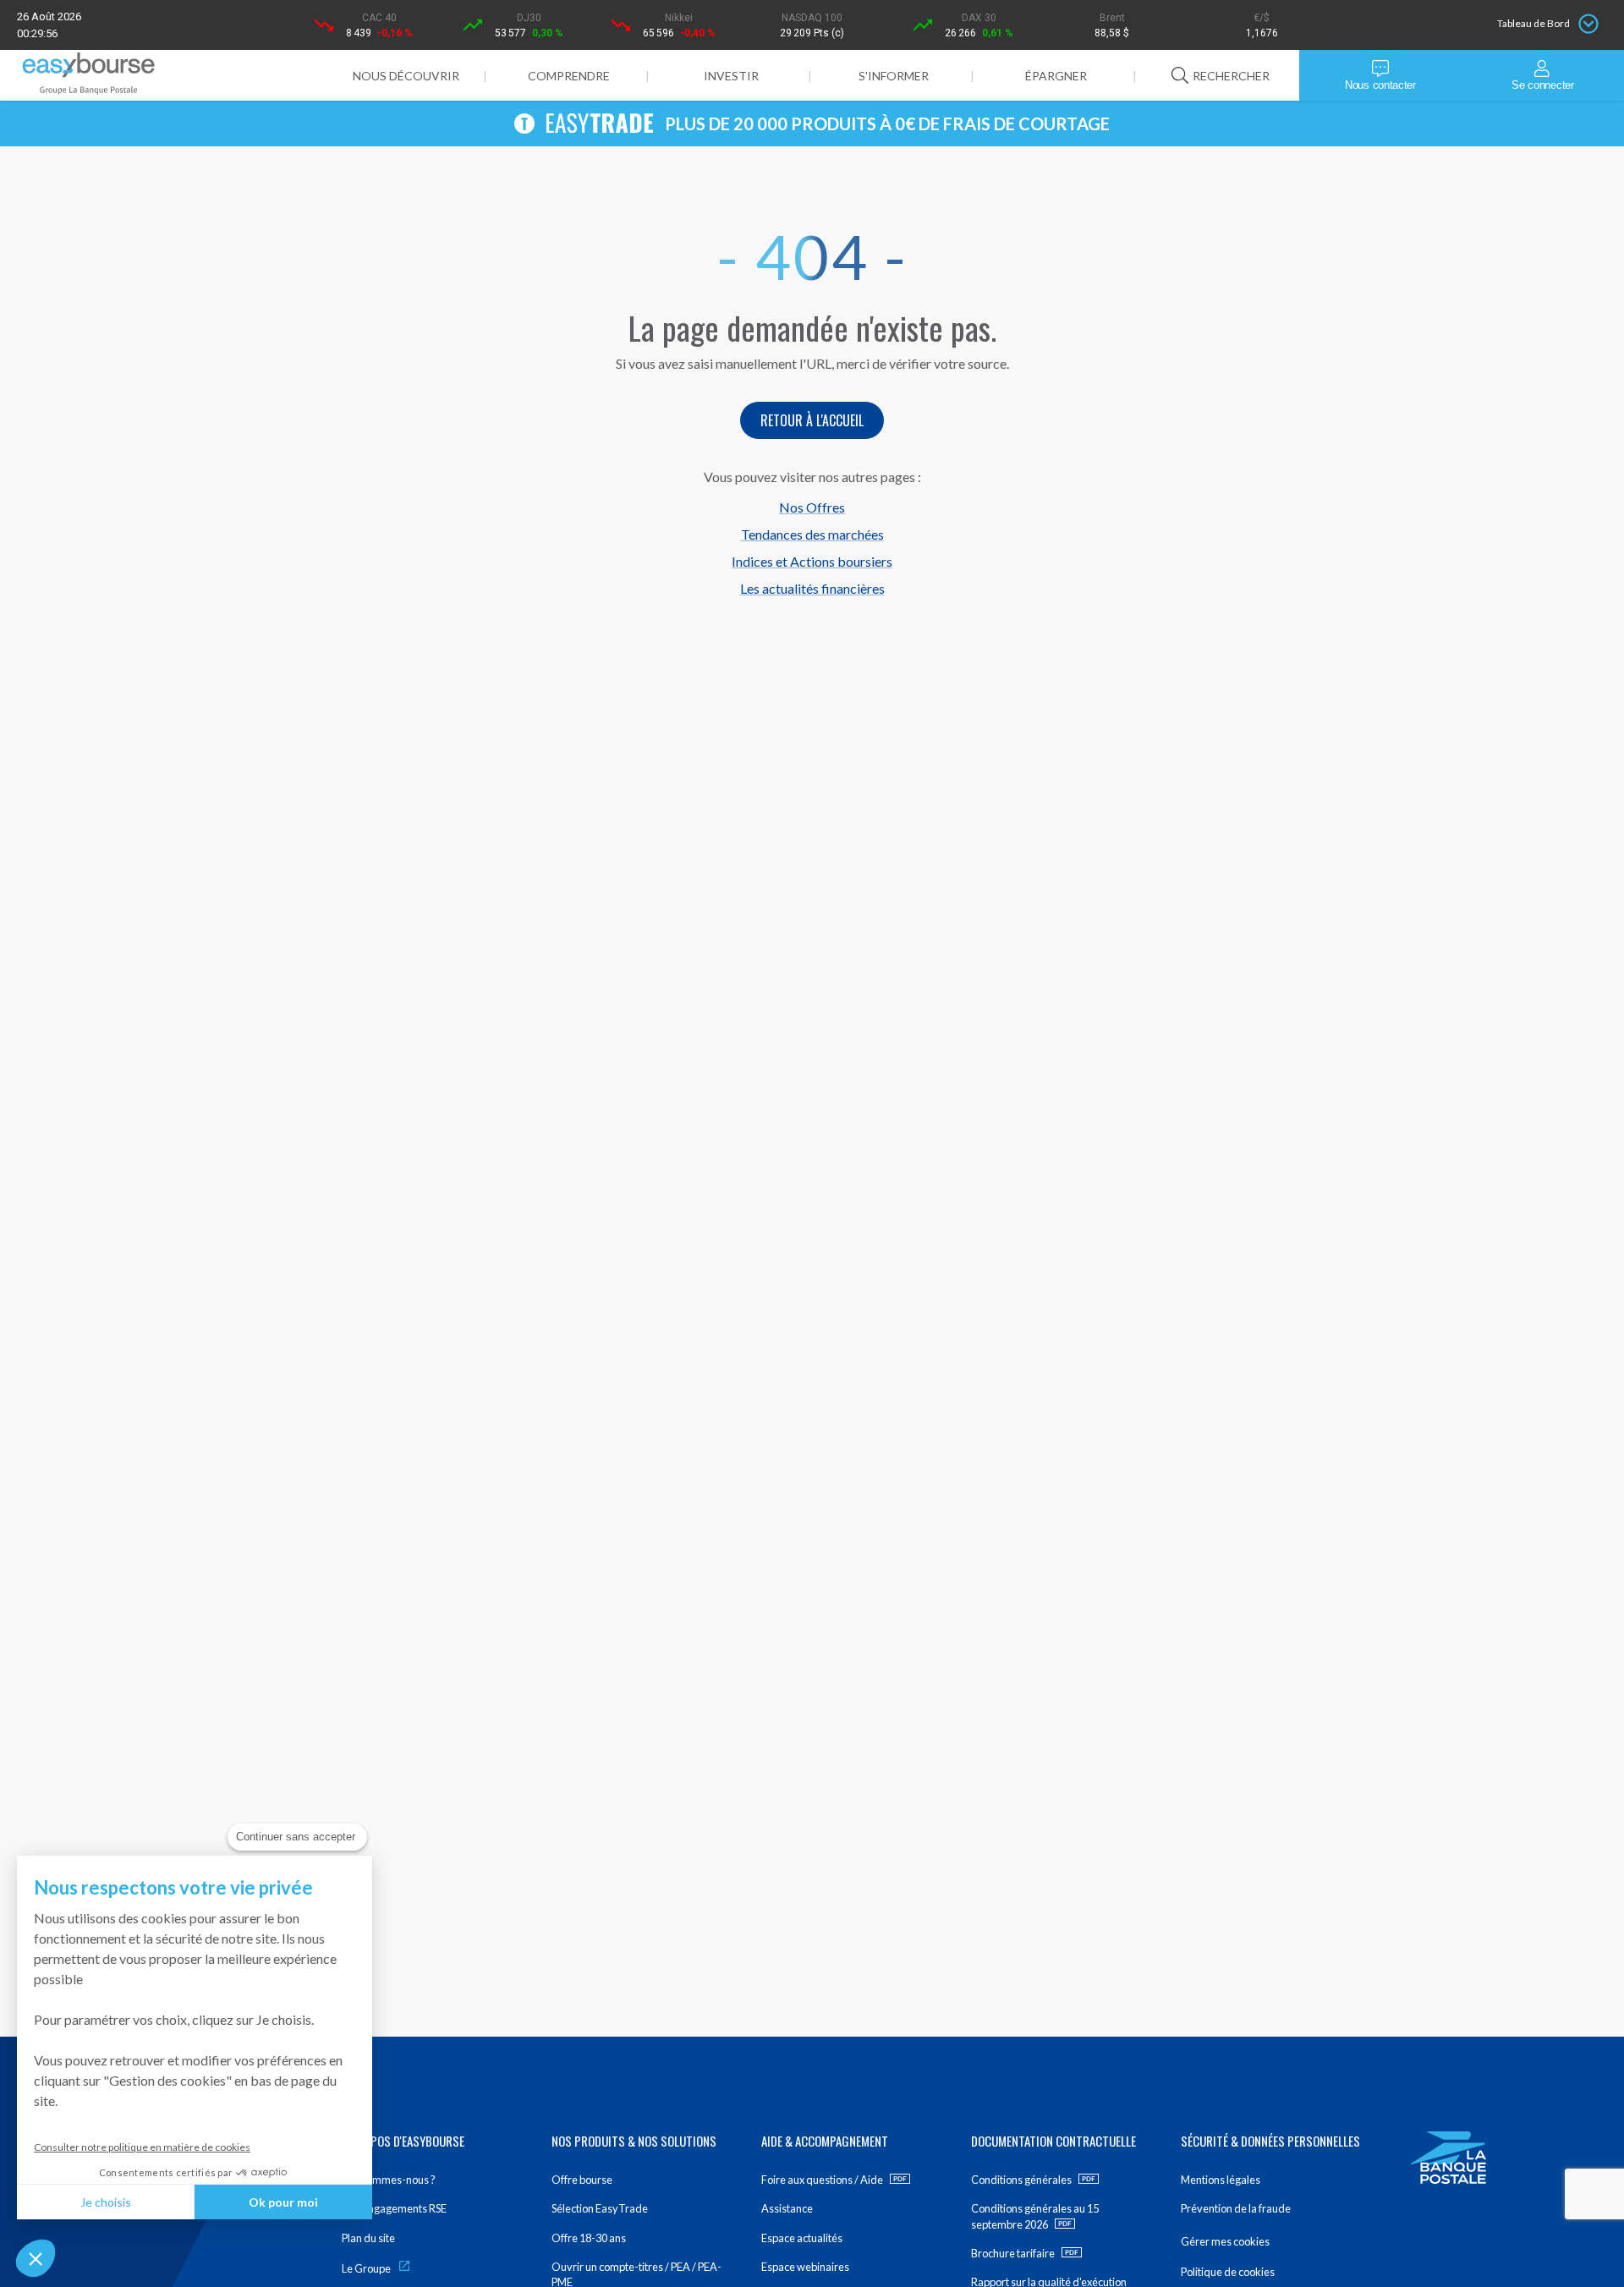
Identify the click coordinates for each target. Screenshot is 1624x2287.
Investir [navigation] (731, 76)
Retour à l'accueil (812, 420)
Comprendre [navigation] (569, 76)
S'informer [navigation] (894, 76)
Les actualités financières (812, 588)
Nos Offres (812, 507)
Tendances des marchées (812, 534)
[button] (36, 2258)
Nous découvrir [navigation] (406, 76)
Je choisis (106, 2202)
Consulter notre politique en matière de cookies (142, 2147)
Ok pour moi (283, 2202)
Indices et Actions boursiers (812, 561)
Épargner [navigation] (1056, 76)
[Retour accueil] (89, 76)
